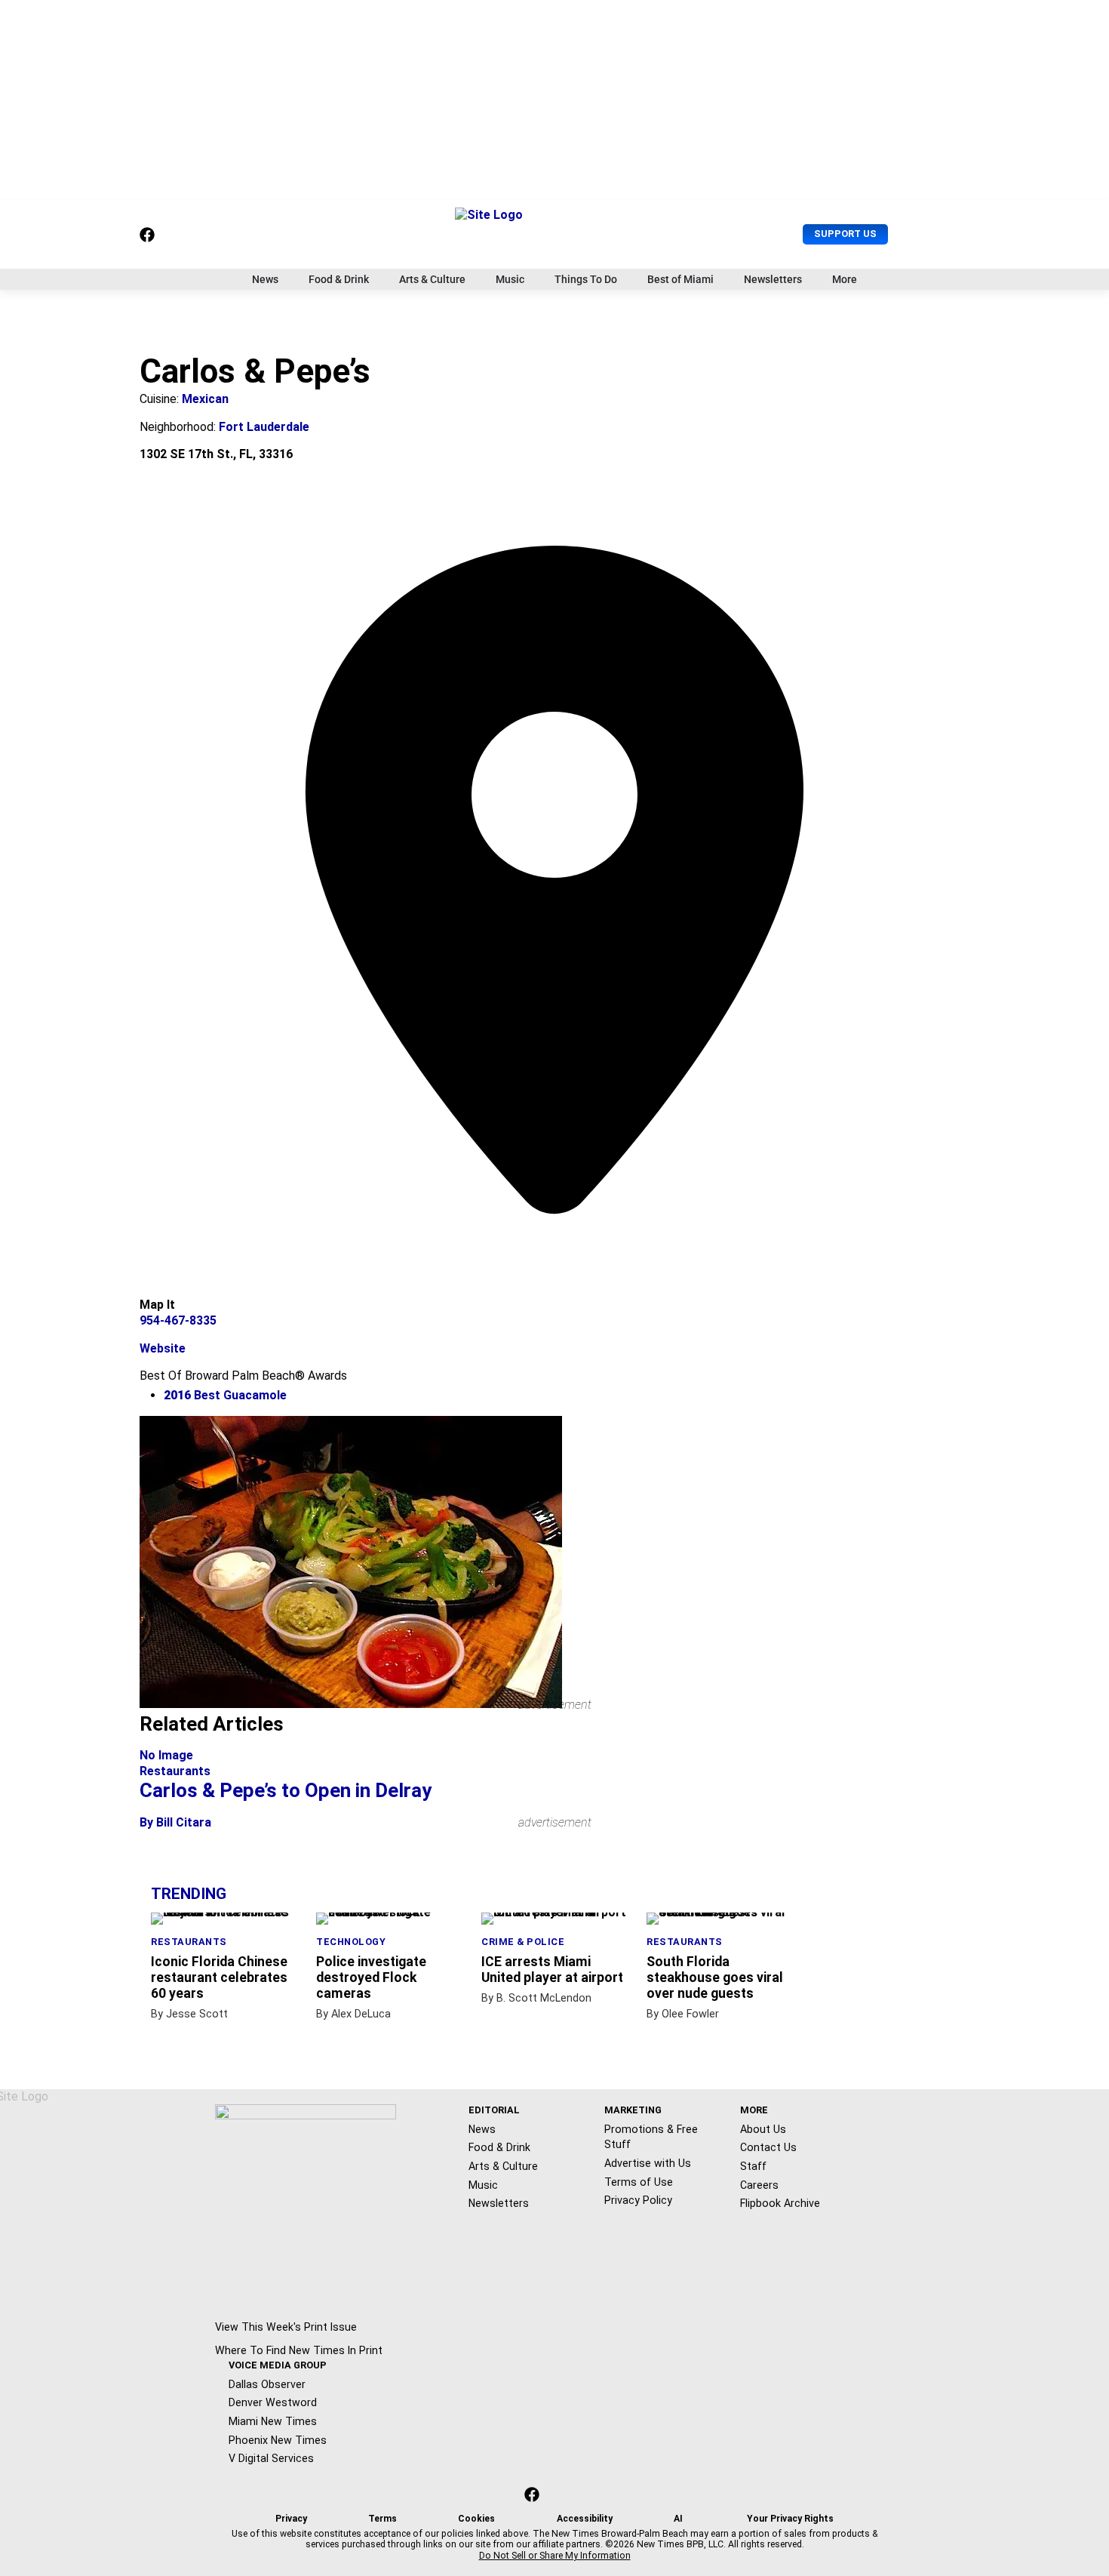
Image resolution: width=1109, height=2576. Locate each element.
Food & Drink (339, 279)
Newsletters (773, 279)
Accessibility (585, 2519)
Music (510, 279)
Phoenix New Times (278, 2440)
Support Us (845, 234)
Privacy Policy (638, 2200)
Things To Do (586, 279)
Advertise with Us (648, 2163)
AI (678, 2519)
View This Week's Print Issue (286, 2327)
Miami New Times (273, 2421)
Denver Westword (273, 2402)
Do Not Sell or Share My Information (555, 2556)
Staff (753, 2166)
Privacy (291, 2519)
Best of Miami (680, 279)
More (845, 279)
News (265, 279)
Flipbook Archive (780, 2203)
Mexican (205, 399)
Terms (382, 2519)
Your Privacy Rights (790, 2519)
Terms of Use (639, 2182)
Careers (759, 2185)
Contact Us (768, 2147)
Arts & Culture (432, 279)
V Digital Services (271, 2458)
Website (163, 1348)
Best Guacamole (225, 1395)
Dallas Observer (267, 2384)
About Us (763, 2129)
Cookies (476, 2519)
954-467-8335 (178, 1320)
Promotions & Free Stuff (651, 2137)
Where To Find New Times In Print (299, 2350)
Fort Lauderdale (264, 427)
